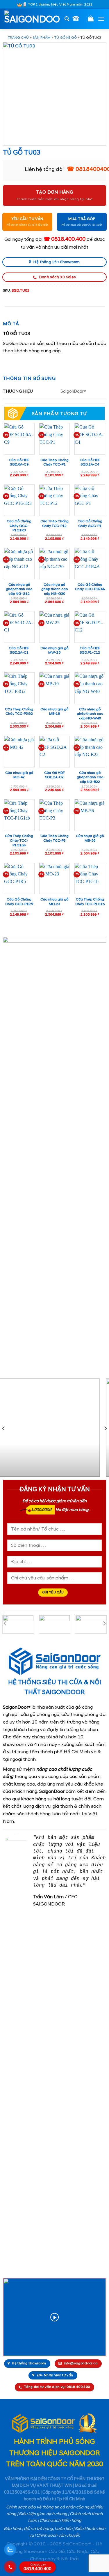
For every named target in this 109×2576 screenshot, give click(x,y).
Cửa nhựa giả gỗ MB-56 (90, 838)
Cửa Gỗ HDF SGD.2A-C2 (54, 775)
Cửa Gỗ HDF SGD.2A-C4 (90, 462)
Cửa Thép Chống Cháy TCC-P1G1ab (19, 841)
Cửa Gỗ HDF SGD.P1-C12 (90, 651)
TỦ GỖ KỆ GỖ (66, 38)
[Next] (105, 1428)
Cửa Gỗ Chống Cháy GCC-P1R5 (19, 902)
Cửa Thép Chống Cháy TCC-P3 (54, 838)
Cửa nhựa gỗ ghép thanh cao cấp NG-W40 (90, 714)
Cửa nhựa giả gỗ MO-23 (54, 902)
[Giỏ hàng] (91, 18)
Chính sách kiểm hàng (60, 2521)
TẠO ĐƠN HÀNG (55, 192)
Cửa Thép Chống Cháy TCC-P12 (54, 524)
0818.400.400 (37, 2568)
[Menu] (101, 19)
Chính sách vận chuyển (58, 2536)
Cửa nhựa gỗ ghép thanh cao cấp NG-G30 (54, 589)
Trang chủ (18, 38)
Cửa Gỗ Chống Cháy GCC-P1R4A (90, 587)
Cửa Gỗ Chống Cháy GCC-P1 (90, 524)
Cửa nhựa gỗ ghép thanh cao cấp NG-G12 (19, 589)
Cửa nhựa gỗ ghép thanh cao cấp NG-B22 (90, 777)
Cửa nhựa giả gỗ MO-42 (19, 775)
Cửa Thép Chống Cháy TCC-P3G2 (19, 712)
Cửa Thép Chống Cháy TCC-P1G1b (90, 902)
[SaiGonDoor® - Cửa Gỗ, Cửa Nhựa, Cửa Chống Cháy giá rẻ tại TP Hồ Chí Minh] (32, 19)
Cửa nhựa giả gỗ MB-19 (54, 712)
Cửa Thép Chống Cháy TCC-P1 (54, 462)
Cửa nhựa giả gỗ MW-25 (54, 651)
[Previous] (4, 1428)
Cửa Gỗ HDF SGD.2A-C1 (19, 651)
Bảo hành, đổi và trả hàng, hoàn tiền (38, 2529)
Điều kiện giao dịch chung (43, 2514)
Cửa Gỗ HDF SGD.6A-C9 (19, 462)
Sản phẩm (42, 38)
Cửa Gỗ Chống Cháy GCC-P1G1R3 (19, 526)
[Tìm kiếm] (67, 19)
